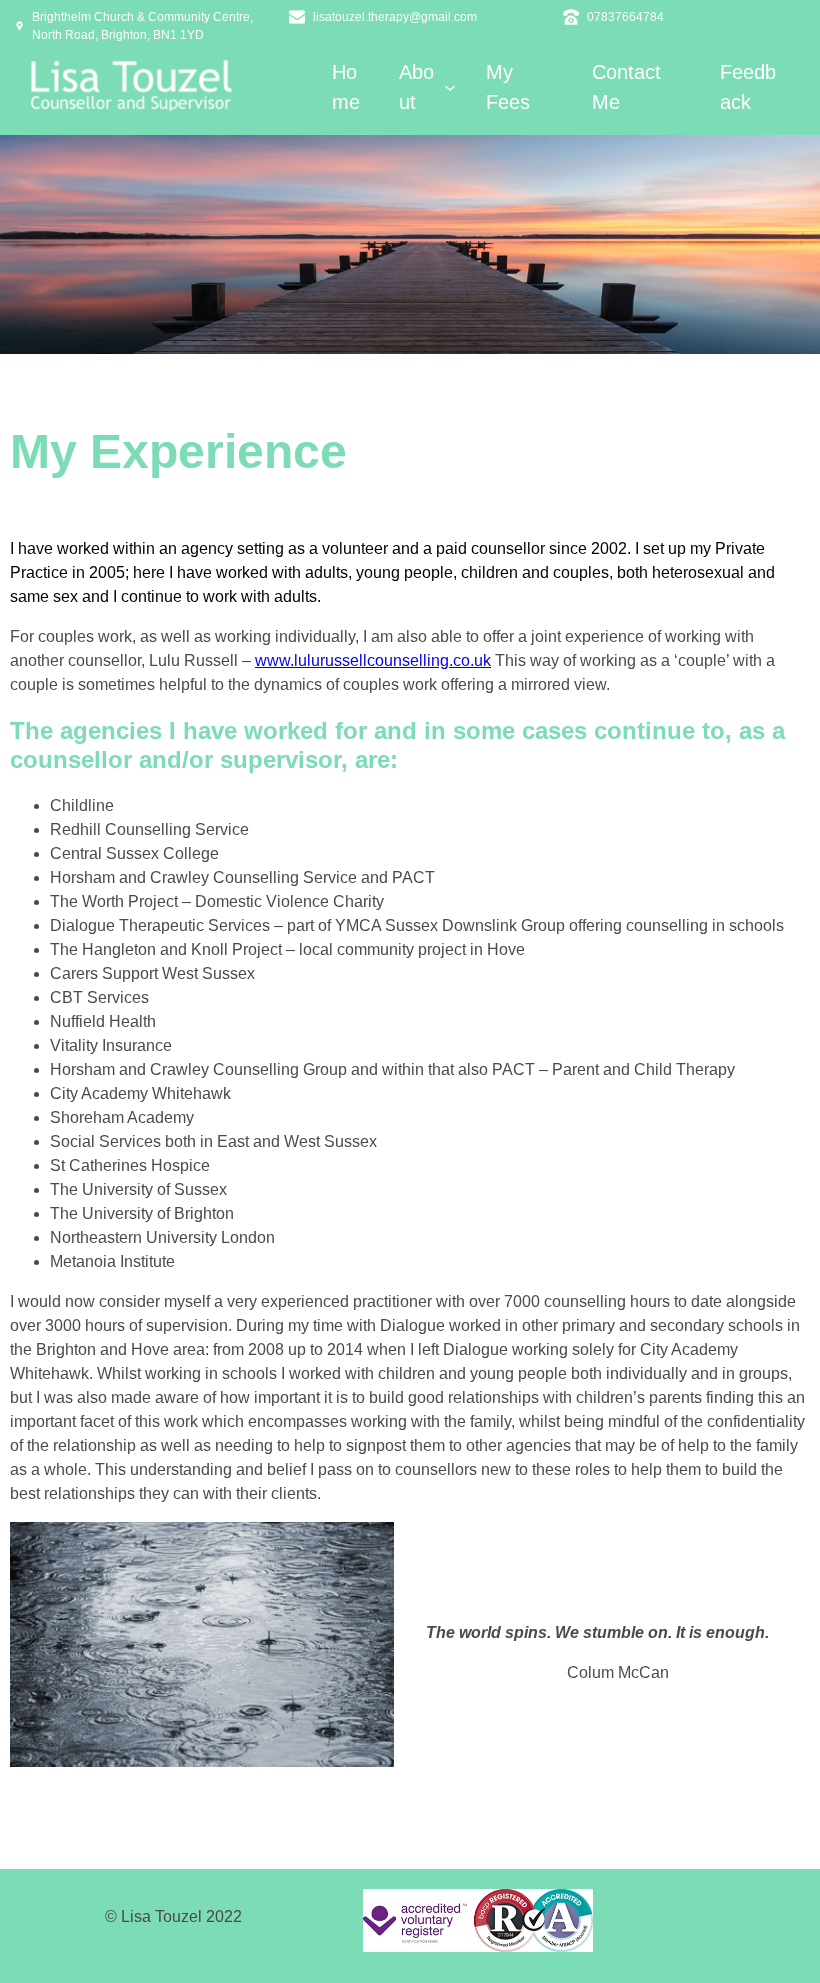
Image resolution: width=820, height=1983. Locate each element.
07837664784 (625, 17)
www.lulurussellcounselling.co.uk (373, 660)
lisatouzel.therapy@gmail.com (395, 17)
